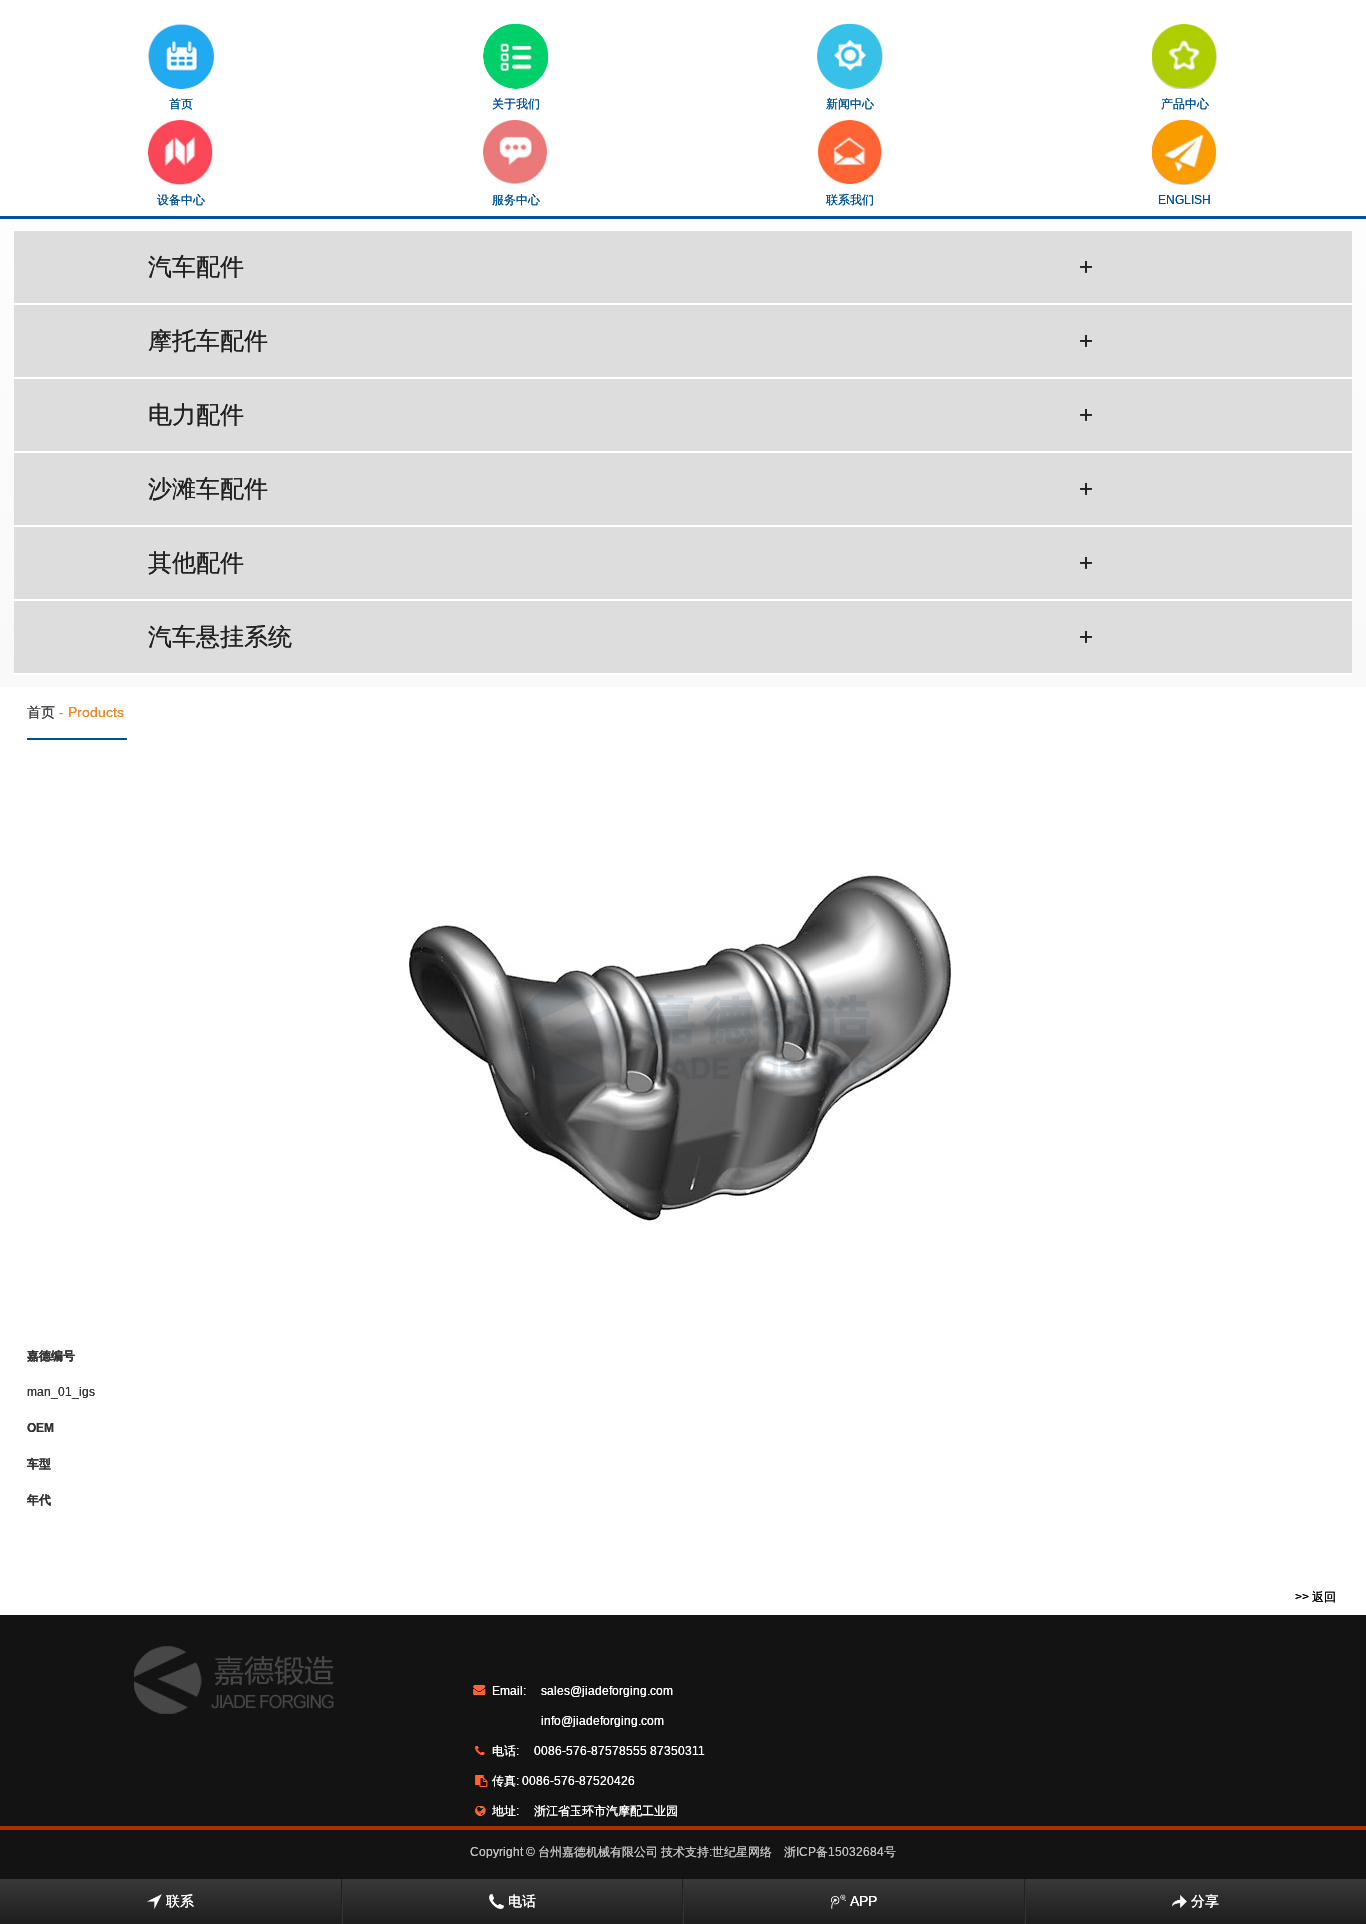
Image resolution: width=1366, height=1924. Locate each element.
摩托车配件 (620, 340)
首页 (181, 104)
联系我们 (850, 200)
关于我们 (516, 104)
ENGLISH (1184, 200)
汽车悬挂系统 (620, 636)
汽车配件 (620, 266)
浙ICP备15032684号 (840, 1852)
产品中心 (1185, 104)
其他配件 (620, 562)
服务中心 (516, 200)
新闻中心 (850, 104)
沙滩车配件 (620, 488)
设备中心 (181, 200)
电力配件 (620, 414)
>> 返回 (1315, 1597)
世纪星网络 (742, 1852)
